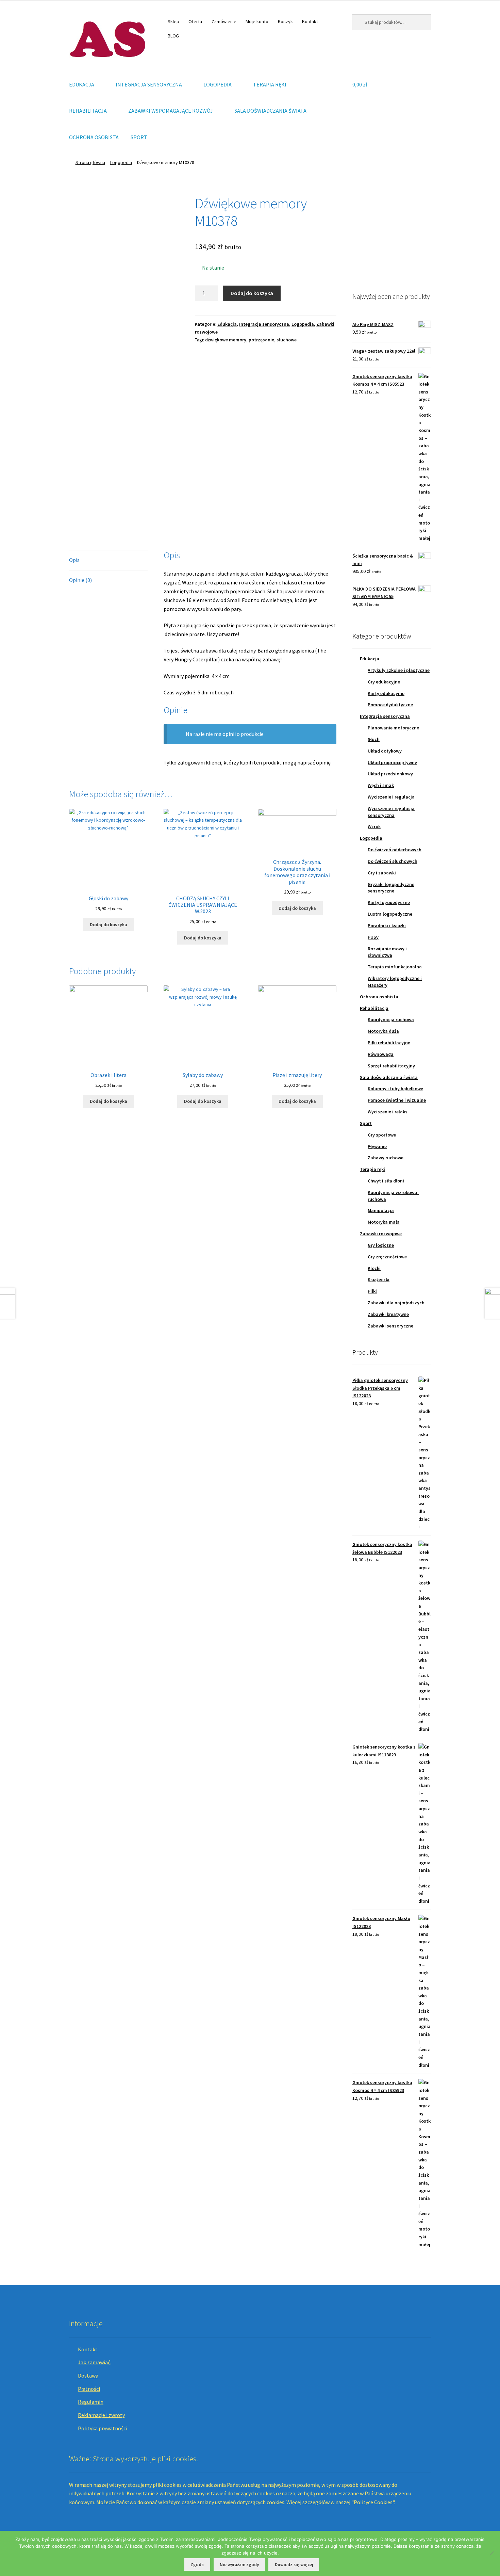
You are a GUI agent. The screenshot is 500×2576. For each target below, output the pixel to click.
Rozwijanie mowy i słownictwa (387, 952)
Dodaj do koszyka (252, 293)
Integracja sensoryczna (264, 324)
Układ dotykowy (385, 751)
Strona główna (90, 162)
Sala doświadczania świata (389, 1077)
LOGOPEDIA (218, 84)
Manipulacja (381, 1210)
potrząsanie (261, 340)
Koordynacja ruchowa (391, 1019)
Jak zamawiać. (95, 2362)
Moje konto (257, 21)
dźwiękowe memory (226, 340)
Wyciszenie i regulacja (391, 797)
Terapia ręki (372, 1169)
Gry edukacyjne (384, 682)
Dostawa (88, 2376)
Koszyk (285, 21)
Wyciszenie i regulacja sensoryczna (391, 812)
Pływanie (377, 1146)
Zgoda (197, 2565)
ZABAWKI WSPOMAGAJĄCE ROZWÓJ (171, 111)
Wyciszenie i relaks (388, 1112)
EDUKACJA (82, 84)
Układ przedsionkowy (390, 774)
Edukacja (227, 324)
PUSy (373, 937)
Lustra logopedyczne (390, 914)
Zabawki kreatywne (388, 1314)
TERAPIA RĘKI (270, 84)
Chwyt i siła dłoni (386, 1181)
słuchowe (287, 340)
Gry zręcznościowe (387, 1257)
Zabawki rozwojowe (381, 1234)
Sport (366, 1123)
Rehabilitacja (374, 1008)
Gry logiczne (381, 1245)
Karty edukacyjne (386, 693)
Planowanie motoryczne (393, 728)
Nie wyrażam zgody (239, 2565)
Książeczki (379, 1279)
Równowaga (381, 1054)
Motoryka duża (383, 1031)
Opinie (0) (80, 580)
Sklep (173, 21)
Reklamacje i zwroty (101, 2415)
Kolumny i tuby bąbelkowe (395, 1089)
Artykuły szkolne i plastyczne (399, 670)
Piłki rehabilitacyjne (389, 1043)
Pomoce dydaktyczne (390, 705)
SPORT (139, 137)
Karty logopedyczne (389, 902)
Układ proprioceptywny (392, 762)
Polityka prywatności (103, 2428)
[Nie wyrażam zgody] (491, 2553)
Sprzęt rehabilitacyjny (391, 1066)
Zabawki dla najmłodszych (396, 1303)
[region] (392, 234)
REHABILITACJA (88, 111)
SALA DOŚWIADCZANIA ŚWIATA (270, 111)
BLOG (173, 36)
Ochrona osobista (379, 997)
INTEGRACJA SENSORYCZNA (149, 84)
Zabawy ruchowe (386, 1158)
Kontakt (310, 21)
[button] (363, 234)
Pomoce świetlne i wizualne (397, 1100)
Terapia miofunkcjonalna (395, 967)
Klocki (374, 1268)
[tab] (108, 560)
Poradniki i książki (387, 925)
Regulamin (91, 2402)
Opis (74, 560)
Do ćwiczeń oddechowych (395, 850)
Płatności (89, 2389)
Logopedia (121, 162)
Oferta (195, 21)
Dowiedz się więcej (294, 2565)
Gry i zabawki (382, 873)
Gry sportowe (382, 1135)
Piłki (372, 1291)
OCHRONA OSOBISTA (94, 137)
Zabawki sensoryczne (390, 1326)
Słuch (374, 739)
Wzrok (374, 826)
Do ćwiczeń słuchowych (393, 861)
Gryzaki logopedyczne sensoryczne (391, 888)
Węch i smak (381, 785)
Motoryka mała (384, 1222)
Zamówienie (224, 21)
